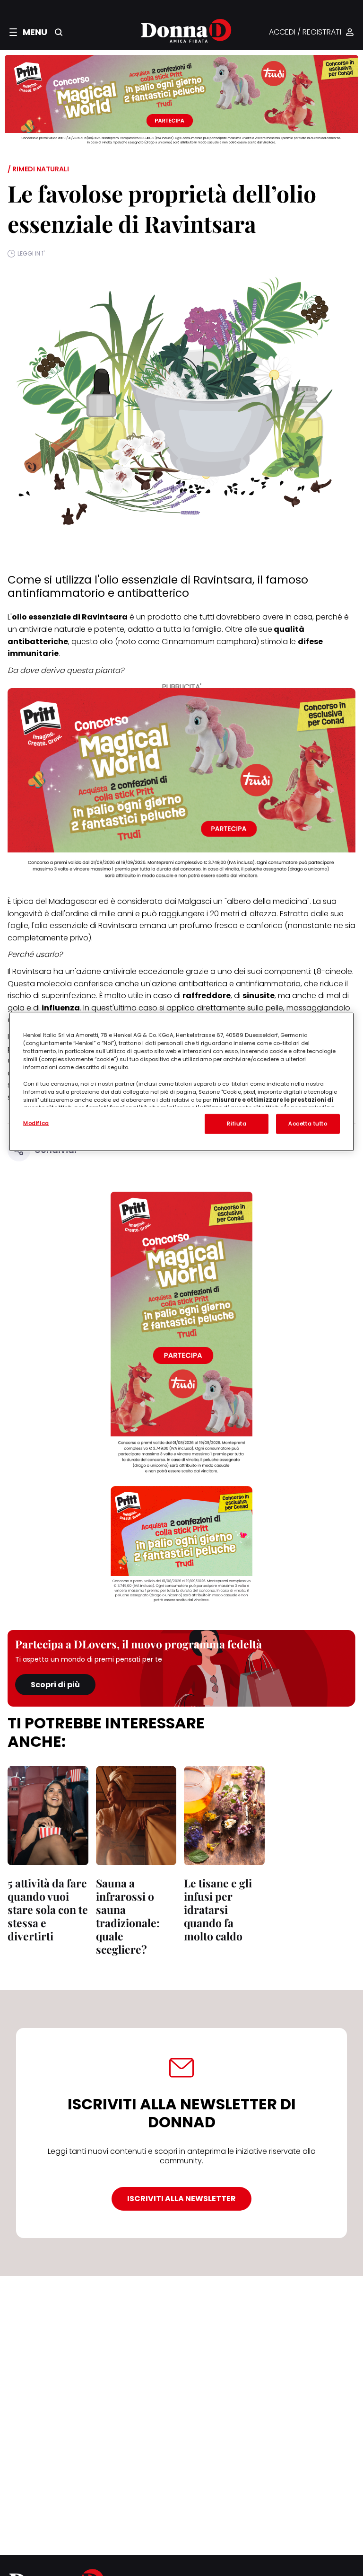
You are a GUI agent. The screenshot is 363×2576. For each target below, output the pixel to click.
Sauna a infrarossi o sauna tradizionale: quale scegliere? (128, 1916)
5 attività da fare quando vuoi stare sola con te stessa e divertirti (48, 1909)
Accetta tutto (308, 1124)
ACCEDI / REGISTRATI (305, 32)
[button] (28, 32)
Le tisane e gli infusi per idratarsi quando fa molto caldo (218, 1909)
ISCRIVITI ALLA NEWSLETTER (181, 2199)
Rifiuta (237, 1124)
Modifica (36, 1123)
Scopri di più (55, 1685)
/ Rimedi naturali (38, 169)
